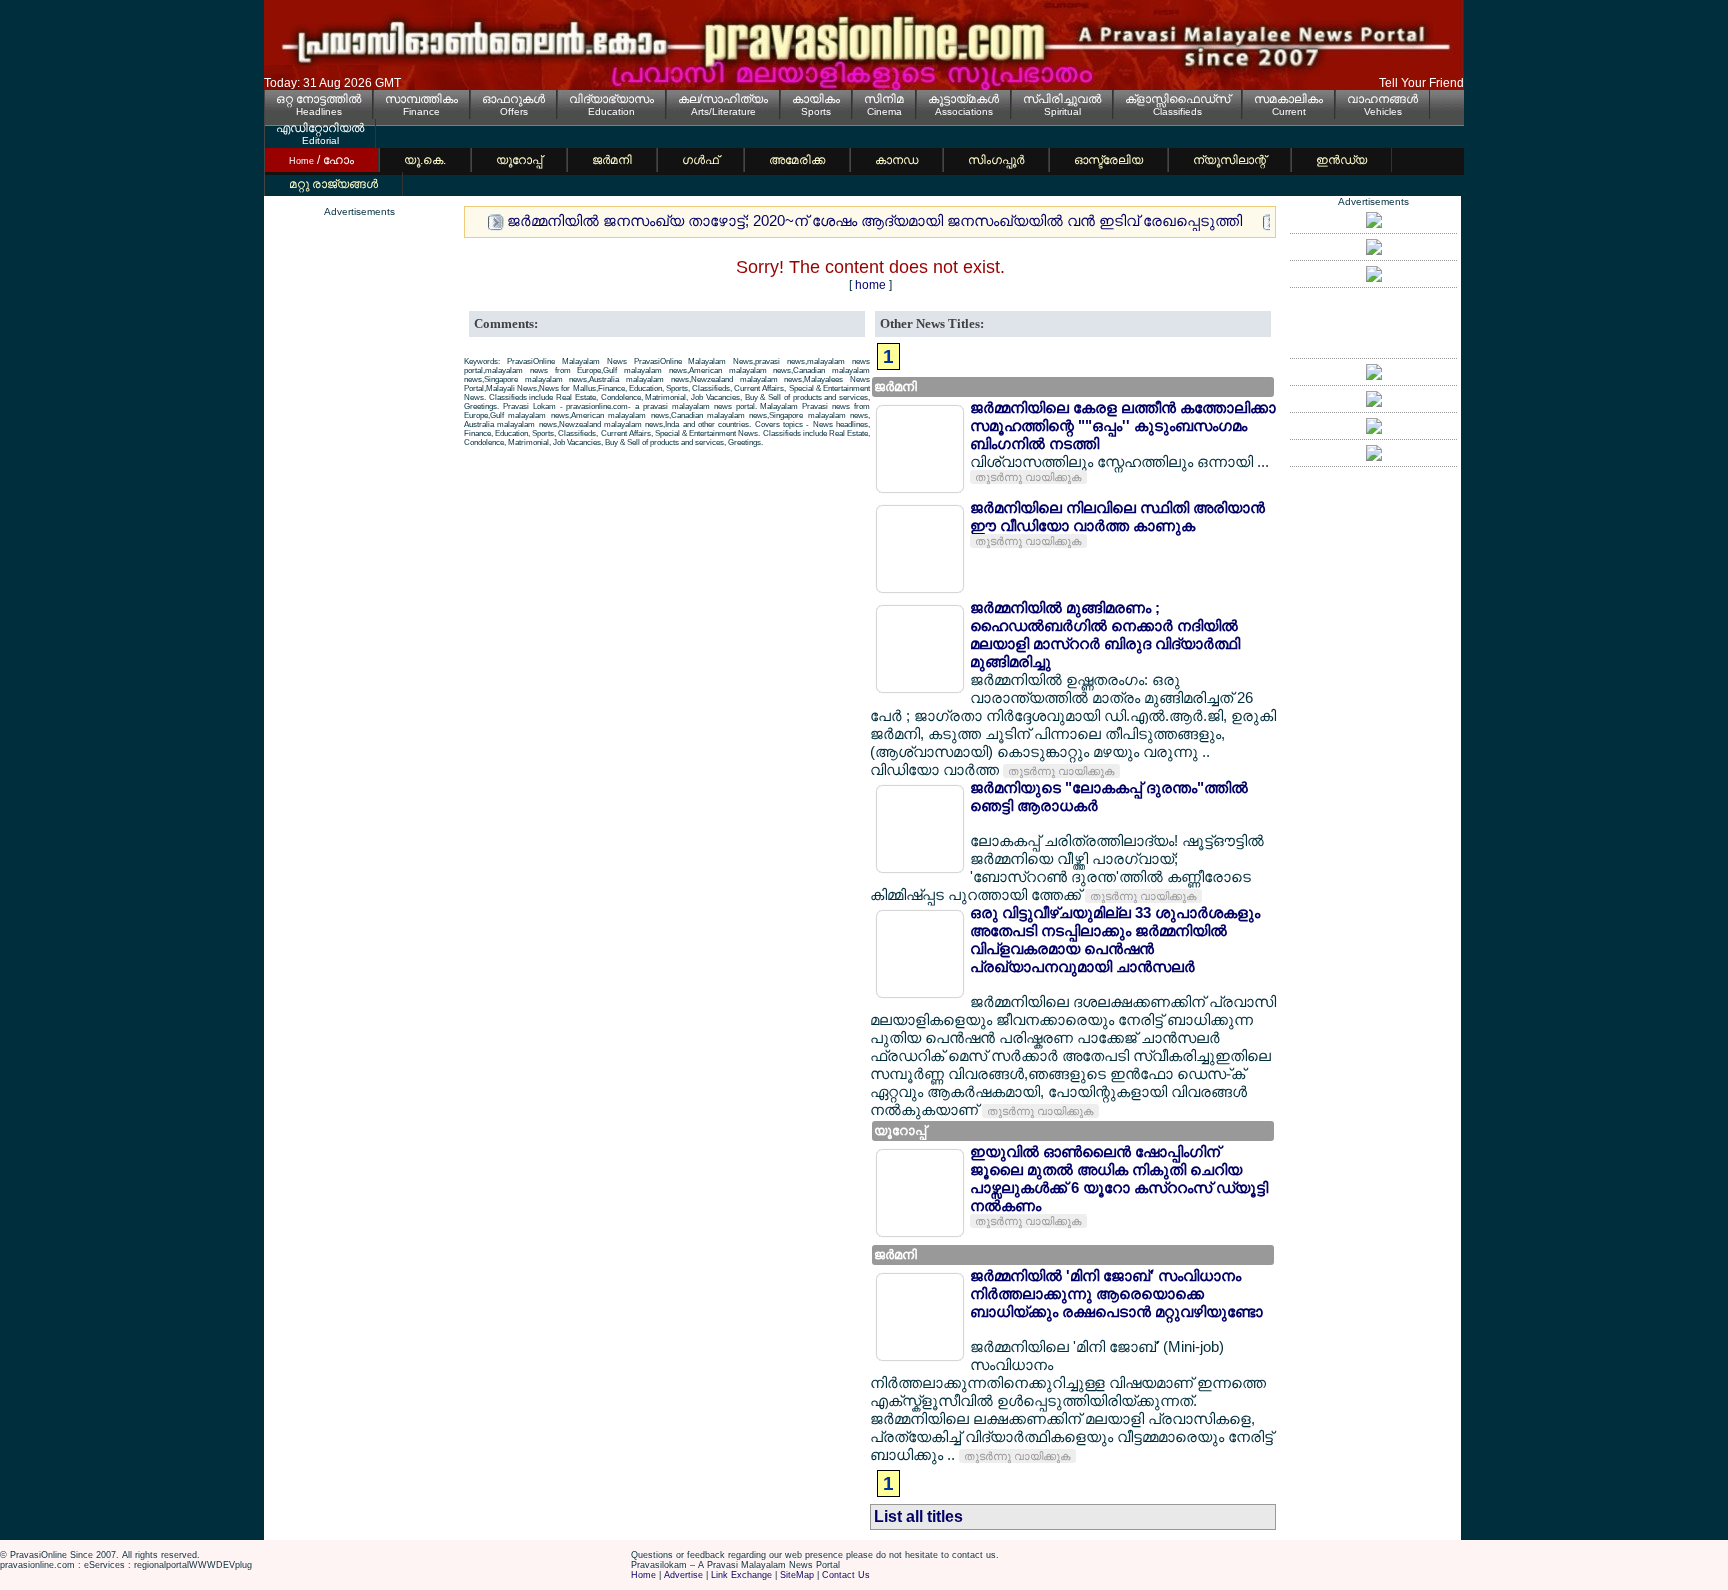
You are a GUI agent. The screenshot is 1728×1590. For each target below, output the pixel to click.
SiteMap (797, 1575)
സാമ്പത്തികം (421, 99)
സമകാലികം (1288, 99)
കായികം (816, 99)
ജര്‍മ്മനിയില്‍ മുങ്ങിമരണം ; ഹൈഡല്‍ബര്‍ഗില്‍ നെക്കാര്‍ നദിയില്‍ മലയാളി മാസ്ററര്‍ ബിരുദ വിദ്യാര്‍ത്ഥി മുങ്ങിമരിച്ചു (1105, 634)
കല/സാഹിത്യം (723, 99)
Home (643, 1575)
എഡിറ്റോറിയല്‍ (320, 128)
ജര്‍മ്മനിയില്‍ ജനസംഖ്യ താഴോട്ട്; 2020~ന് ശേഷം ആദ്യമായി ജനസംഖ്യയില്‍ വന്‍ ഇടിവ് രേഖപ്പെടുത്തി (874, 220)
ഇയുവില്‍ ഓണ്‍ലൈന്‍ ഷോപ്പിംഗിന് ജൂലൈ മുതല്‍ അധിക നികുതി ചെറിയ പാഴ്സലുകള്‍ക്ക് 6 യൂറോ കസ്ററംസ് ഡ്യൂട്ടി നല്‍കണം (1119, 1178)
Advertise (683, 1575)
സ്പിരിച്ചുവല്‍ (1062, 99)
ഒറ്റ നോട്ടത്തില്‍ (318, 99)
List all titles (918, 1516)
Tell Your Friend (1421, 83)
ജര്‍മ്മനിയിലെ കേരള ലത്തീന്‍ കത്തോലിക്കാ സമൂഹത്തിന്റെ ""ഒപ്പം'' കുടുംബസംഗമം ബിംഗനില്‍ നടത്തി (1123, 425)
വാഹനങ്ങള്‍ (1382, 99)
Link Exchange (741, 1575)
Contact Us (846, 1575)
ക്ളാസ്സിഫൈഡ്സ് (1177, 99)
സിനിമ (884, 99)
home (870, 285)
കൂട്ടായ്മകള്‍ (963, 99)
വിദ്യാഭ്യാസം (611, 99)
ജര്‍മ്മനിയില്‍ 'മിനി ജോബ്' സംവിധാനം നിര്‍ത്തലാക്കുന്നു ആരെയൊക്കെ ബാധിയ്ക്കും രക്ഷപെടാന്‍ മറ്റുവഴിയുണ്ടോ (1116, 1293)
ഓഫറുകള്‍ (513, 99)
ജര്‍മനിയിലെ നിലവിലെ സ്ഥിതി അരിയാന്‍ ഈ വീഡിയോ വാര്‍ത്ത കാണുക (1117, 516)
